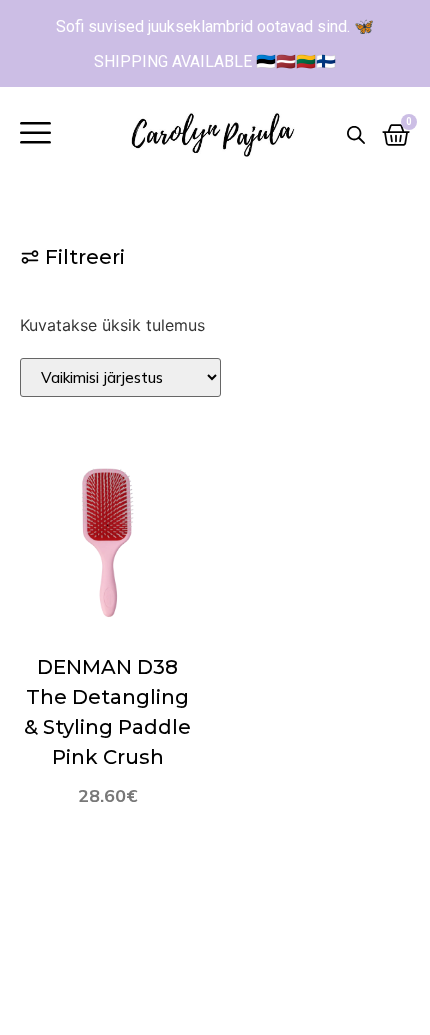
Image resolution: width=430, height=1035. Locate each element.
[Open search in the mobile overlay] (356, 134)
